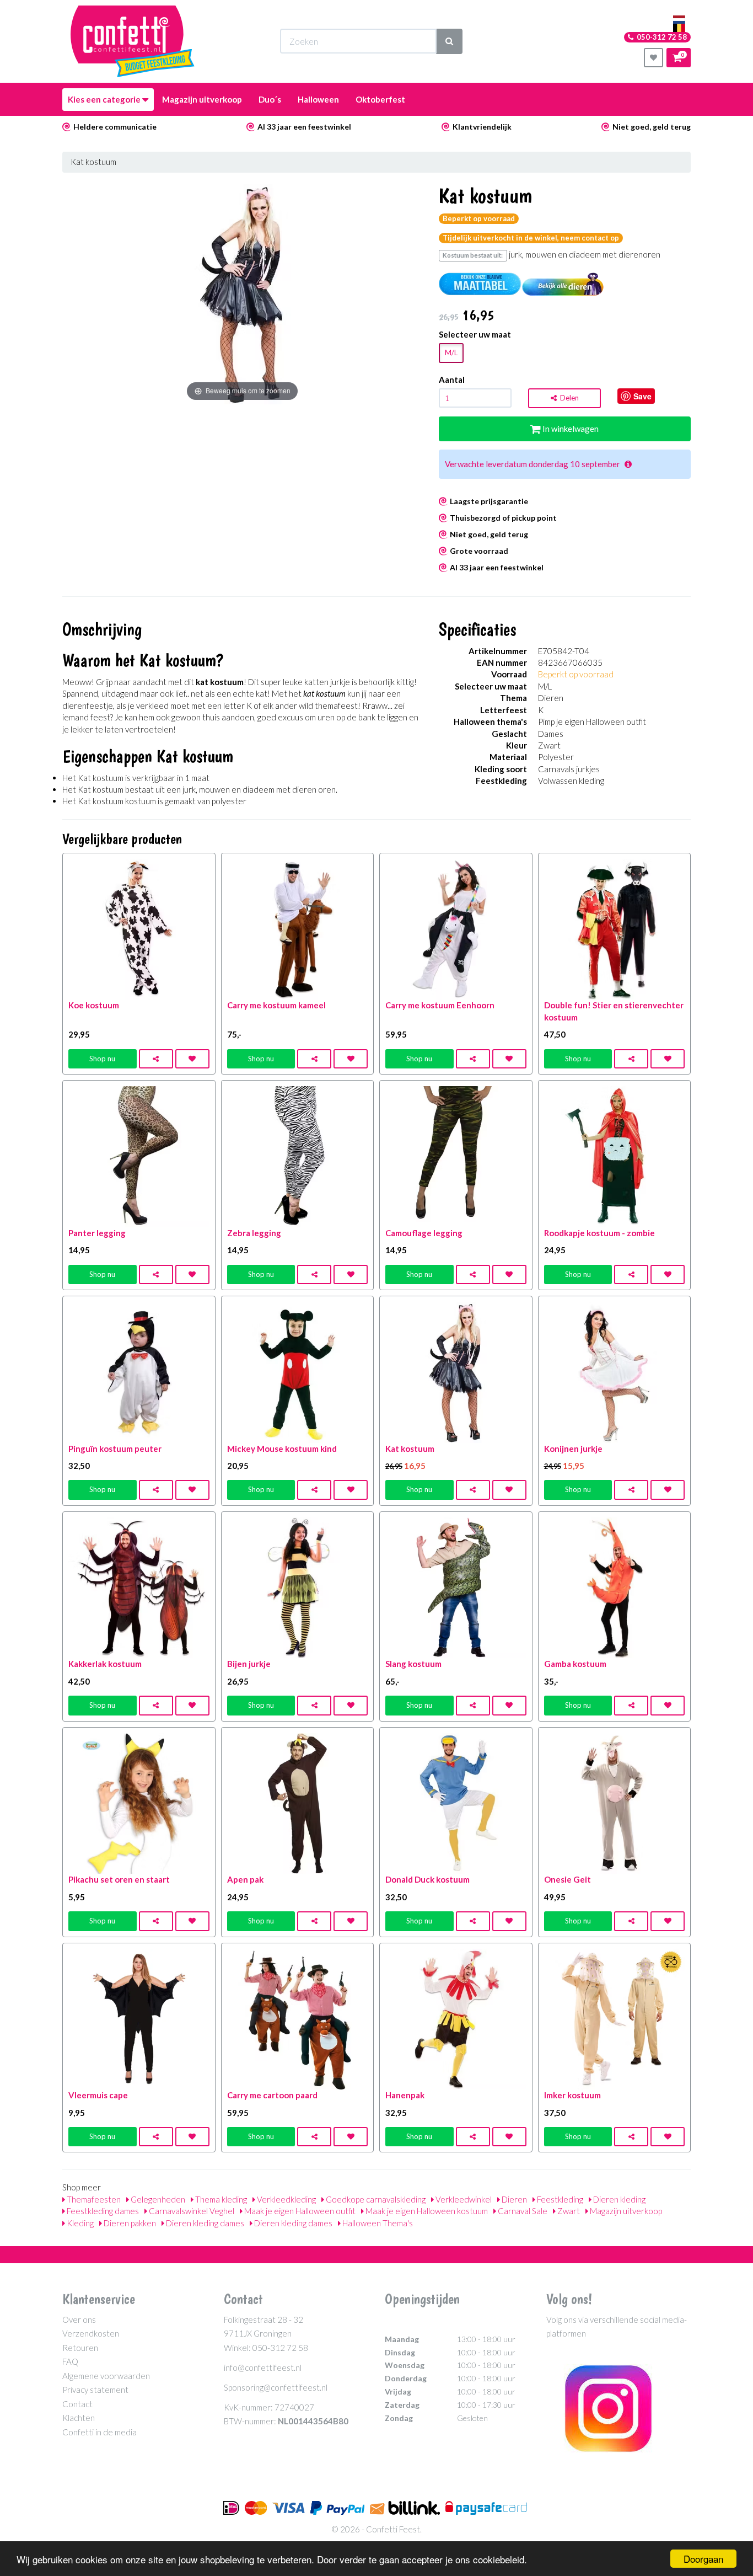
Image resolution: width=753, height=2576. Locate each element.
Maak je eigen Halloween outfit (299, 2211)
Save (642, 396)
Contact (77, 2404)
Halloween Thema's (377, 2223)
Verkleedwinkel (463, 2199)
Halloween (318, 99)
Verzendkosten (91, 2333)
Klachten (79, 2418)
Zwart (568, 2211)
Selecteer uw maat (475, 334)
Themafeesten (93, 2199)
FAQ (70, 2361)
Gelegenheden (157, 2199)
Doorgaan (703, 2559)
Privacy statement (95, 2390)
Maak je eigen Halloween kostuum (426, 2211)
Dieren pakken (129, 2223)
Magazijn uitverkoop (202, 99)
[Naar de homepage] (133, 41)
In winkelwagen (570, 429)
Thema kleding (220, 2199)
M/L (451, 352)
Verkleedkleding (286, 2199)
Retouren (80, 2348)
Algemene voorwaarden (106, 2376)
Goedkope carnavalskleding (375, 2199)
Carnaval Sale (522, 2211)
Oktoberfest (380, 99)
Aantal (452, 380)
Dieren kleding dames (204, 2223)
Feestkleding (559, 2199)
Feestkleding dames (102, 2211)
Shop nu (102, 1059)
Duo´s (270, 99)
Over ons (79, 2320)
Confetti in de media (99, 2432)
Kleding (79, 2223)
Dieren (513, 2199)
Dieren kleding (618, 2199)
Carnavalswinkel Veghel (191, 2211)
